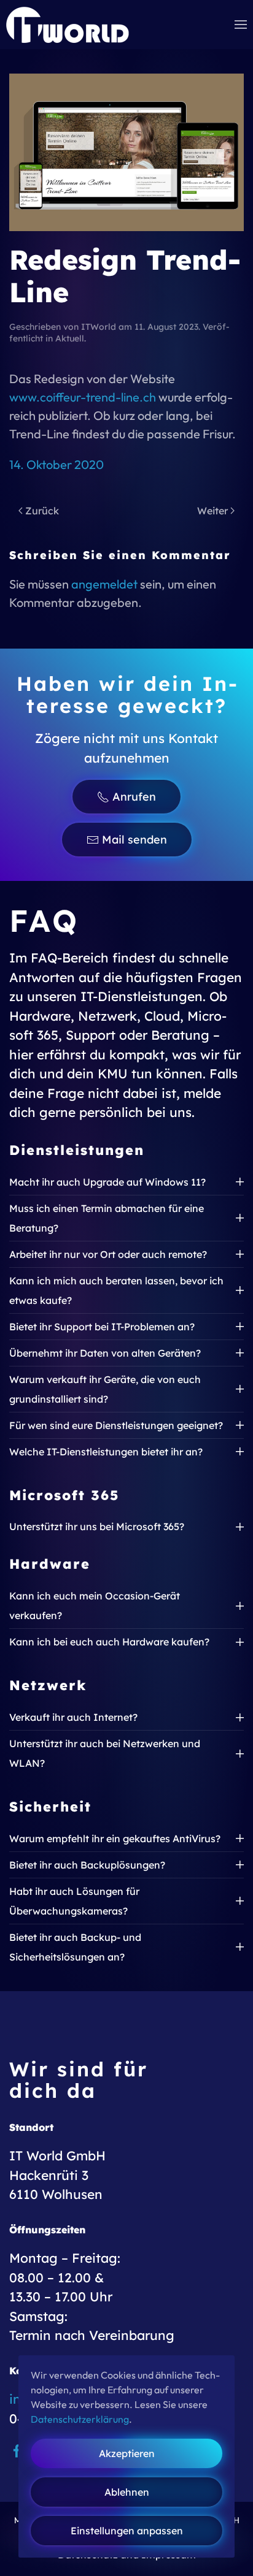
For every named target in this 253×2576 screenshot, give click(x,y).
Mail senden (134, 840)
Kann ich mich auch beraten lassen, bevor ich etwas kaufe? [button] (116, 1290)
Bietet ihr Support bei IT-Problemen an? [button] (102, 1327)
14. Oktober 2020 (56, 464)
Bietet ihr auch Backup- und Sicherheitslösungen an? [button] (75, 1947)
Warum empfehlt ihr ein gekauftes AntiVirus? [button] (115, 1839)
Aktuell (70, 338)
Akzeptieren (127, 2453)
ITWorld (99, 327)
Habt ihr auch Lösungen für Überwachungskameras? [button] (74, 1901)
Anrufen (134, 797)
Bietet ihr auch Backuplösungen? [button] (87, 1865)
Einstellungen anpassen (127, 2531)
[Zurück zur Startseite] (68, 25)
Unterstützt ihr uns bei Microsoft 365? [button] (97, 1526)
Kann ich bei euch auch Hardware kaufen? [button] (109, 1642)
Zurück (42, 511)
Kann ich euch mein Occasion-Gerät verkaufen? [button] (95, 1606)
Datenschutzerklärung (80, 2419)
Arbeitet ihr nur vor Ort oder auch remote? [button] (108, 1254)
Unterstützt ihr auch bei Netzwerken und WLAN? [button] (105, 1753)
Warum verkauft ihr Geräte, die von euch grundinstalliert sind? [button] (105, 1389)
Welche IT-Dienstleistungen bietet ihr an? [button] (106, 1452)
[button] (241, 25)
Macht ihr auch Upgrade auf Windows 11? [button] (107, 1182)
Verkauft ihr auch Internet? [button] (73, 1717)
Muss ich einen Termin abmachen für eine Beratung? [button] (107, 1218)
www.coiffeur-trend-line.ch (83, 397)
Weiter (212, 511)
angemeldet (104, 584)
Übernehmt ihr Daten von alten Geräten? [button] (105, 1353)
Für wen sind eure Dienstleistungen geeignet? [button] (116, 1425)
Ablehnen (127, 2492)
